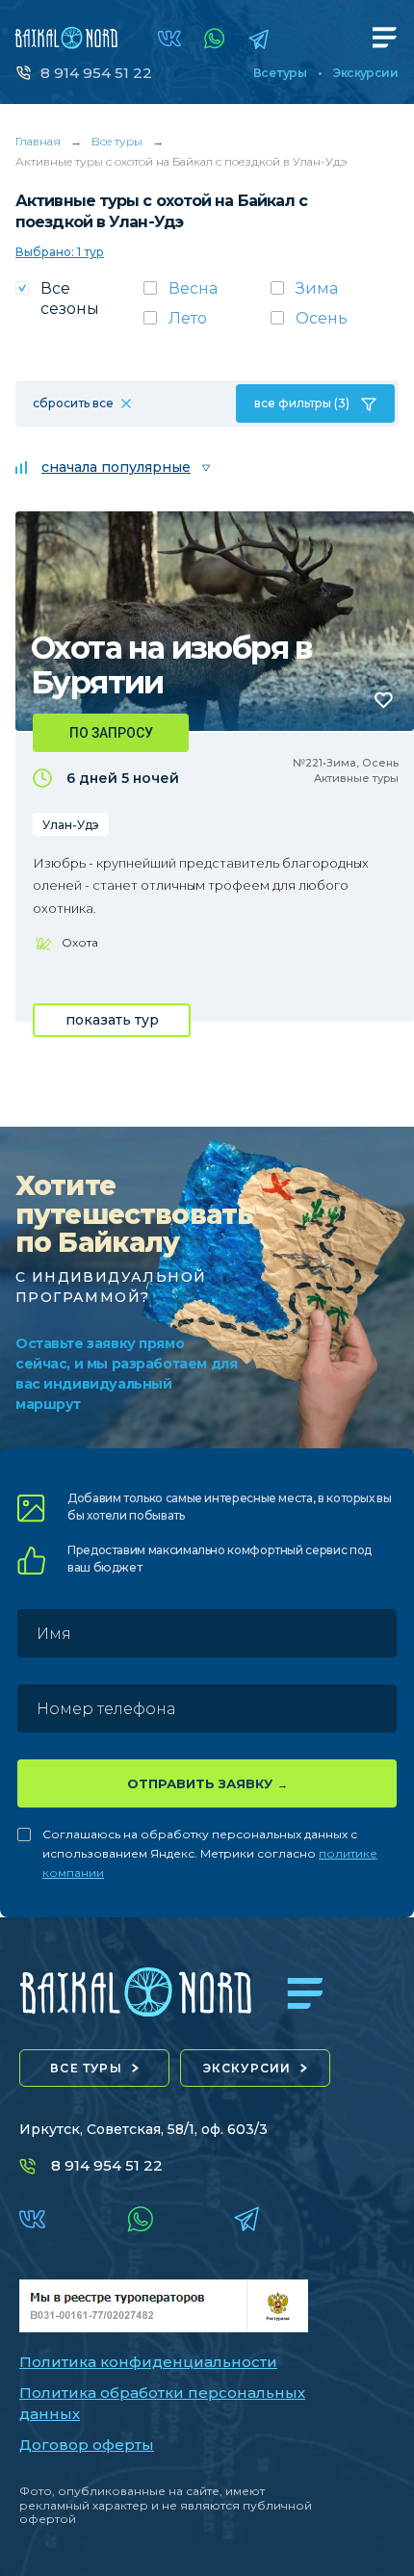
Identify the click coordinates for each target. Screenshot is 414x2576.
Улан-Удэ (71, 825)
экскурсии (247, 2068)
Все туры (280, 73)
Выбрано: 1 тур (60, 252)
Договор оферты (87, 2445)
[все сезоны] (79, 304)
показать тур (112, 1020)
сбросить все (73, 403)
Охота (80, 942)
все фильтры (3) (302, 403)
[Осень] (335, 324)
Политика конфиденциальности (148, 2362)
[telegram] (259, 39)
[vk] (169, 39)
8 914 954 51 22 (96, 73)
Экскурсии (365, 73)
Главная (38, 141)
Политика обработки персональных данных (162, 2404)
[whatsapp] (215, 39)
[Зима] (335, 294)
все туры (86, 2068)
